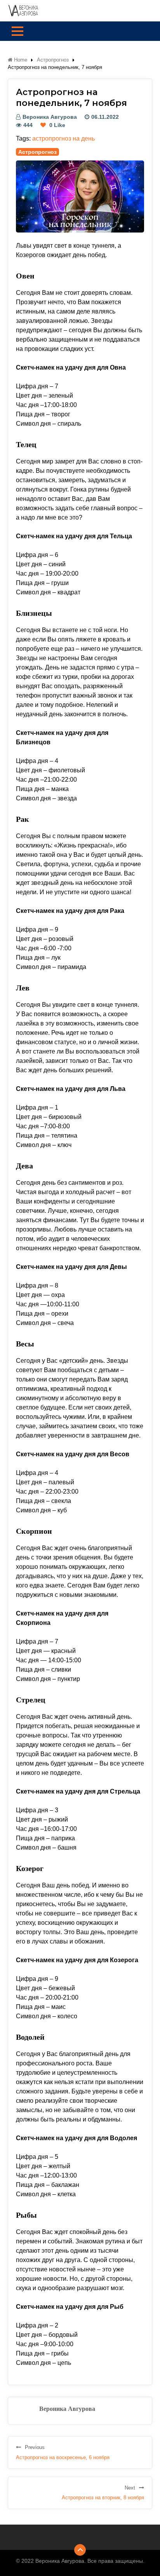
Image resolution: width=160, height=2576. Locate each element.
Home (20, 60)
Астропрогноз (53, 60)
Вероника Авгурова (50, 117)
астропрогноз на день (63, 138)
